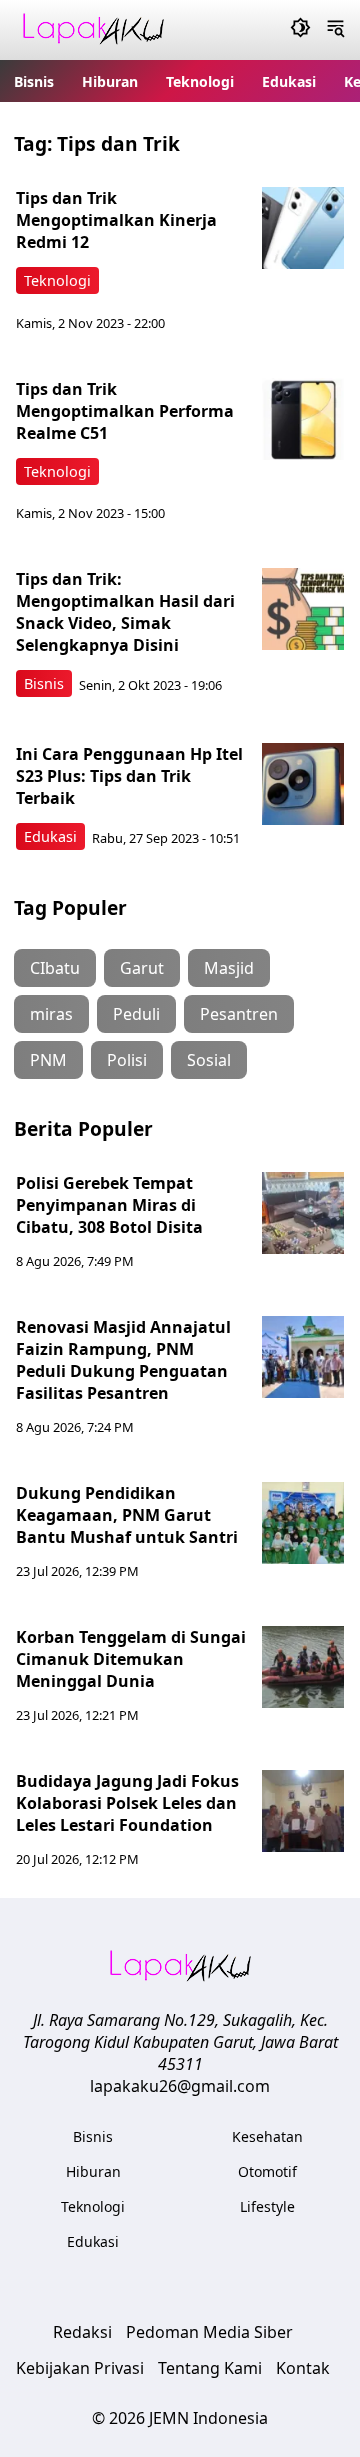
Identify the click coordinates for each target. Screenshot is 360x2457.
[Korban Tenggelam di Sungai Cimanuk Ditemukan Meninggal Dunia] (303, 1667)
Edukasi (289, 81)
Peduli (136, 1014)
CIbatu (55, 968)
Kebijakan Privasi (80, 2368)
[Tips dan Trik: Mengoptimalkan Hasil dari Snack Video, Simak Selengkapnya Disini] (303, 609)
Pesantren (239, 1014)
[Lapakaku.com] (93, 30)
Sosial (209, 1060)
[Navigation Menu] (335, 30)
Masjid (229, 968)
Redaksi (82, 2332)
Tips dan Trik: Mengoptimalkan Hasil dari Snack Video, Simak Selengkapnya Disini (125, 612)
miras (51, 1014)
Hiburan (110, 81)
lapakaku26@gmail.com (180, 2086)
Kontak (303, 2368)
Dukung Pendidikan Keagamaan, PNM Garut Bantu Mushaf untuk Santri (127, 1515)
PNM (48, 1060)
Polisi (127, 1060)
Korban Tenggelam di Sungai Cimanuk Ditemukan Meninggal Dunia (131, 1659)
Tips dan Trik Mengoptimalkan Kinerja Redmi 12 (116, 220)
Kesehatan (267, 2136)
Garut (142, 968)
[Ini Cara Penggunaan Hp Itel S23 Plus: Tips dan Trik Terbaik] (303, 784)
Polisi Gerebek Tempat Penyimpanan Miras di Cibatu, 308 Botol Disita (109, 1205)
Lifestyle (267, 2206)
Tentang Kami (210, 2368)
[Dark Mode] (300, 30)
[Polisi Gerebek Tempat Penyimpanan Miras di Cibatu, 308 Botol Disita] (303, 1213)
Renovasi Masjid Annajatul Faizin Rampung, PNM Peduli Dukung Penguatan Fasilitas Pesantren (123, 1360)
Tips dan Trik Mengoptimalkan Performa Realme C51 (125, 411)
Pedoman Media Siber (209, 2332)
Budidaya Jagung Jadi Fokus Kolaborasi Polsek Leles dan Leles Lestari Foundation (127, 1803)
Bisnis (34, 81)
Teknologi (200, 81)
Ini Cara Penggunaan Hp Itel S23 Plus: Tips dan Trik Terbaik (129, 776)
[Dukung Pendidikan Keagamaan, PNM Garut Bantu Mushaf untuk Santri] (303, 1523)
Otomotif (267, 2171)
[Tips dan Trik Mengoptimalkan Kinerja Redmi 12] (303, 228)
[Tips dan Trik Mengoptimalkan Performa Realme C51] (303, 419)
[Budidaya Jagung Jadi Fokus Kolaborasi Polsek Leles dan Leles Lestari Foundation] (303, 1811)
